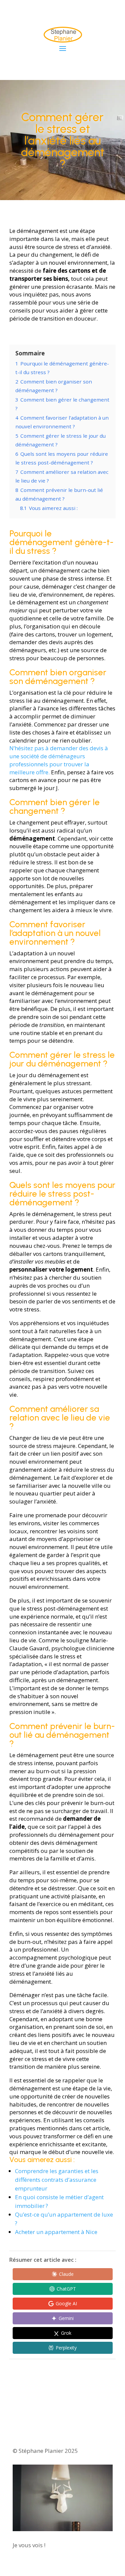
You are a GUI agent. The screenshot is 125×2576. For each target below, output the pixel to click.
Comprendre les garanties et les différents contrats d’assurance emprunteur (57, 2180)
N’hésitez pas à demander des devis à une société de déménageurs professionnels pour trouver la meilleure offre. (59, 760)
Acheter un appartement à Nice (56, 2232)
